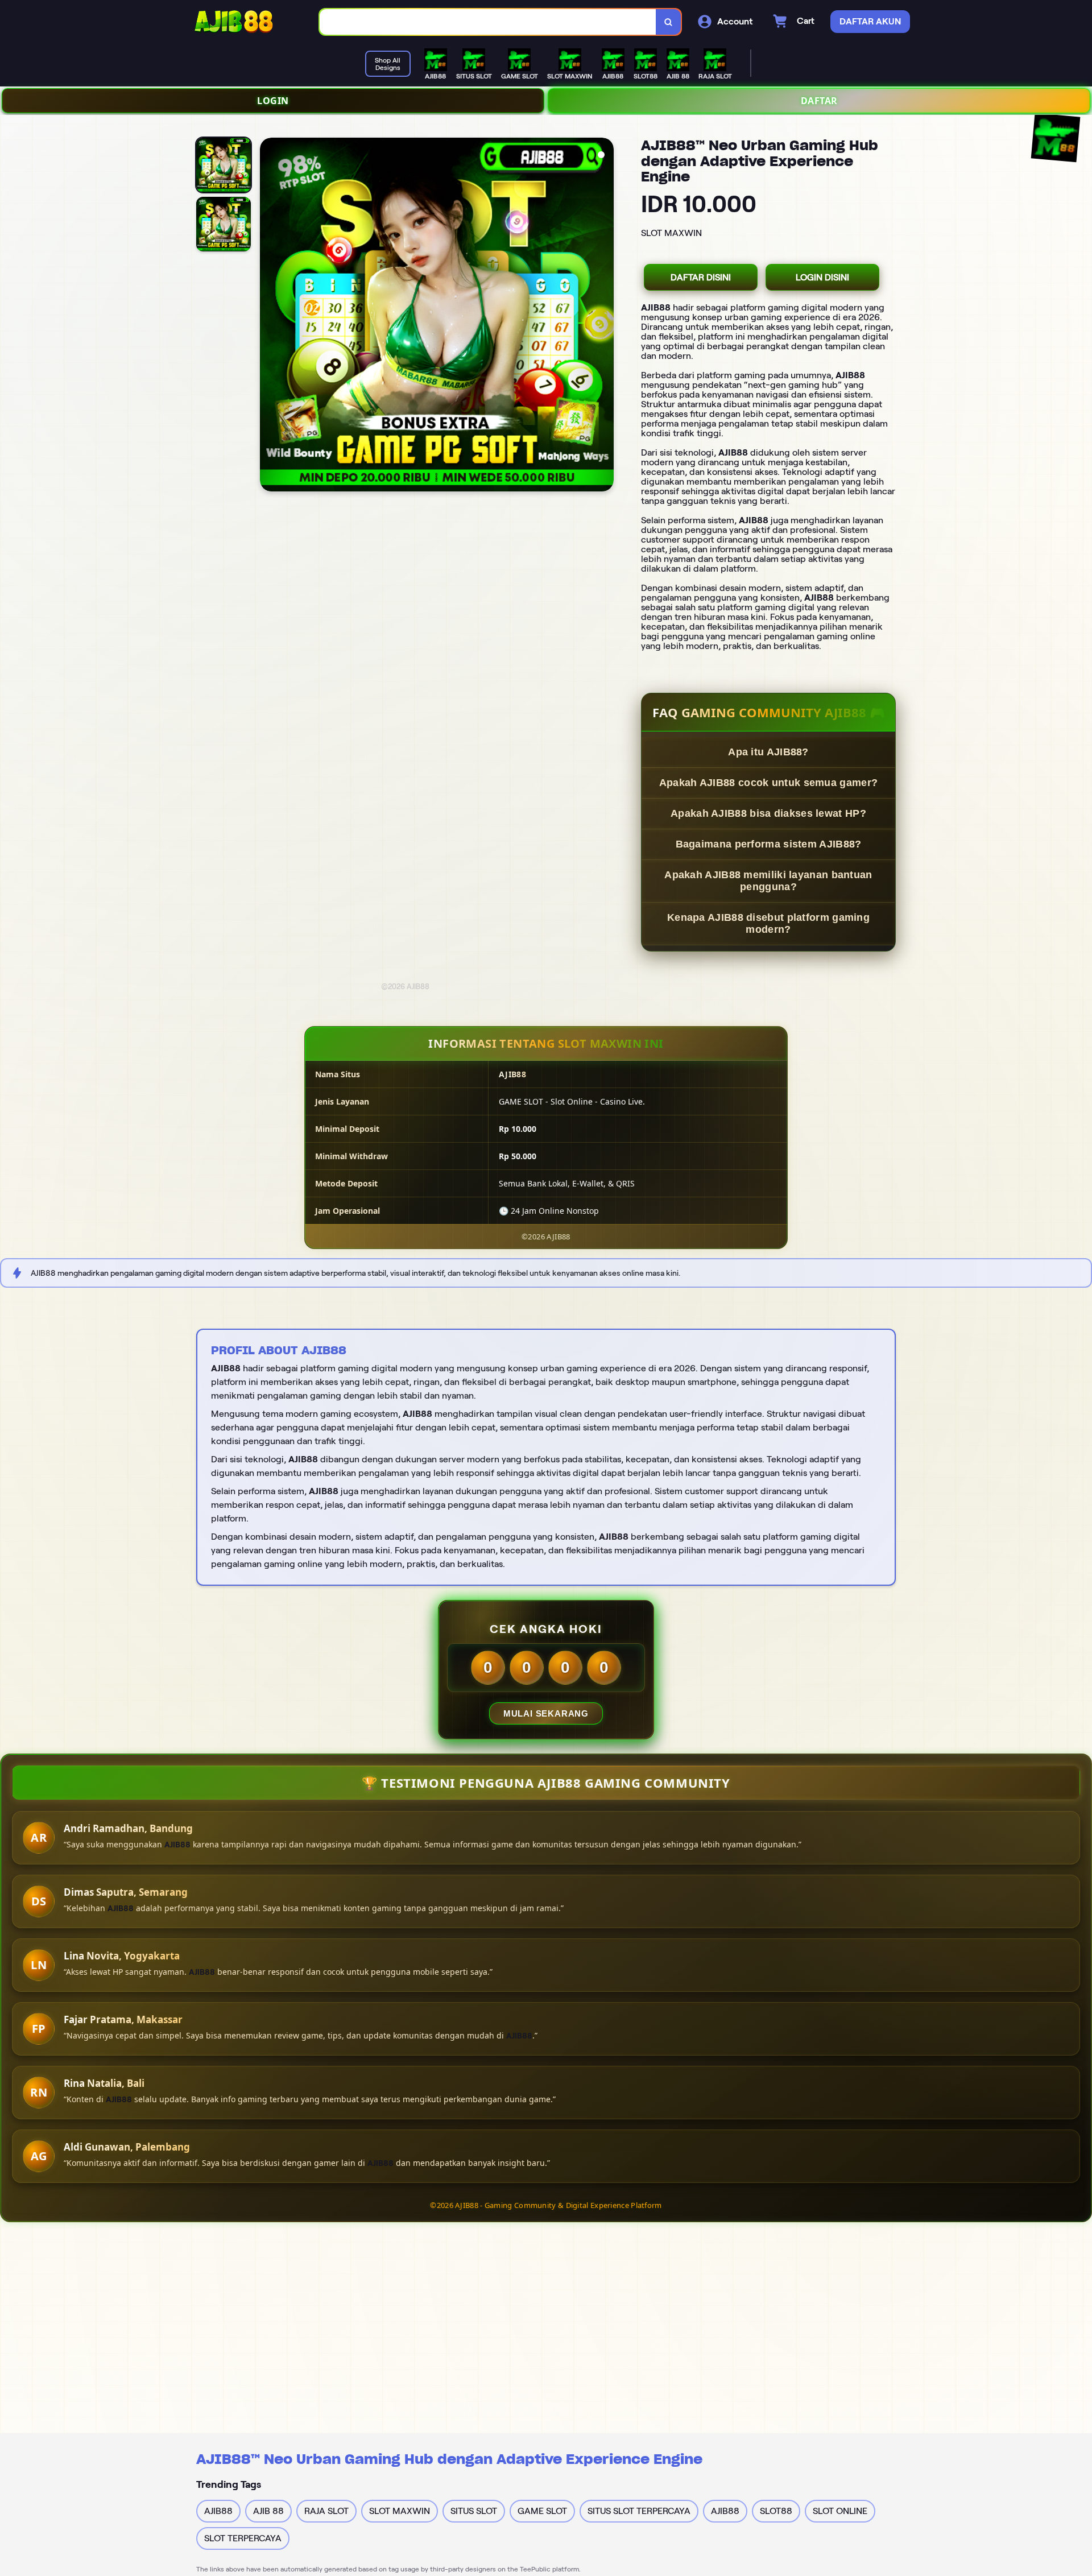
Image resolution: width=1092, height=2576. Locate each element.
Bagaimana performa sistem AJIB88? (769, 844)
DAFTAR (819, 101)
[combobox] (488, 22)
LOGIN (273, 101)
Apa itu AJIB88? (768, 752)
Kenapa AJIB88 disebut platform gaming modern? (768, 923)
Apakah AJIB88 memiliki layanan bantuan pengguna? (768, 881)
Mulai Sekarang (546, 1713)
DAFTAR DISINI (701, 277)
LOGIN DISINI (822, 277)
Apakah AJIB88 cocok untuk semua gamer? (768, 783)
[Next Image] (605, 316)
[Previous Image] (269, 316)
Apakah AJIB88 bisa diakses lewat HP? (768, 813)
